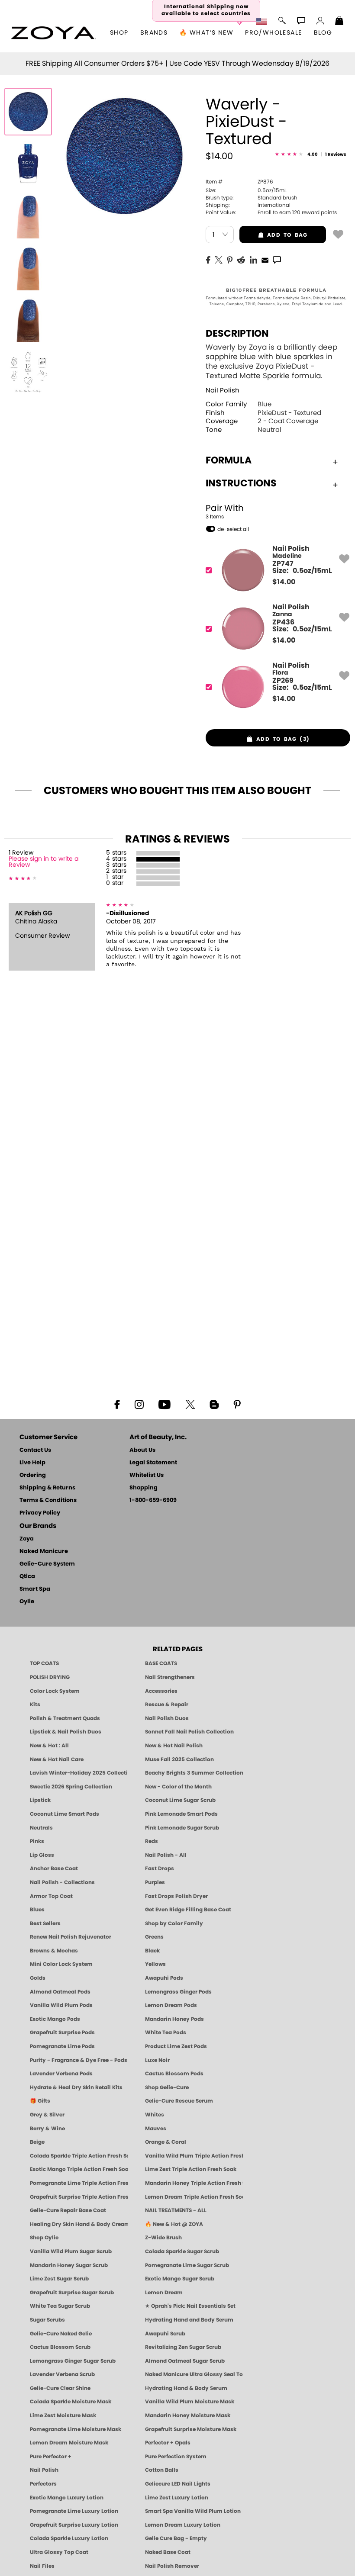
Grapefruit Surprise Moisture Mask (191, 2429)
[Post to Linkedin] (253, 259)
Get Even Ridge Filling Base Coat (188, 1910)
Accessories (161, 1691)
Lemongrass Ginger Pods (178, 1992)
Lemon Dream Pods (171, 2005)
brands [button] (154, 33)
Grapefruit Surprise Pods (62, 2032)
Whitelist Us (147, 1475)
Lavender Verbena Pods (61, 2074)
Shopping (144, 1488)
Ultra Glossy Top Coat (59, 2552)
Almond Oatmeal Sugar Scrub (185, 2361)
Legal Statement (153, 1463)
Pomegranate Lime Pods (62, 2046)
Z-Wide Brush (163, 2238)
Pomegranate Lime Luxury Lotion (74, 2511)
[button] (53, 33)
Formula (229, 460)
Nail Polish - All (166, 1855)
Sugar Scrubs (47, 2320)
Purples (155, 1882)
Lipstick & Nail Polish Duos (66, 1732)
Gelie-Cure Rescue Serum (179, 2101)
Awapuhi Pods (164, 1978)
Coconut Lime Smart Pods (65, 1814)
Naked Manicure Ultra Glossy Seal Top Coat (194, 2374)
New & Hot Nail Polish (174, 1746)
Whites (155, 2115)
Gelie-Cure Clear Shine (60, 2388)
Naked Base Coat (168, 2552)
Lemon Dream (164, 2293)
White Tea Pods (166, 2032)
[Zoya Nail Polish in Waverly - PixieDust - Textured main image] (28, 112)
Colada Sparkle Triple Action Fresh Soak (79, 2156)
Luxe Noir (157, 2060)
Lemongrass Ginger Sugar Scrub (73, 2361)
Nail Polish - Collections (62, 1882)
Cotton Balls (162, 2470)
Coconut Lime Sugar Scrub (180, 1800)
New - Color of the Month (178, 1787)
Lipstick (40, 1800)
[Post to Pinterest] (230, 259)
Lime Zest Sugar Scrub (59, 2279)
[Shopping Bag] (339, 22)
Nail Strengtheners (170, 1677)
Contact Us (35, 1450)
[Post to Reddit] (241, 259)
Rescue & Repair (167, 1704)
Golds (38, 1978)
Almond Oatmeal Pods (60, 1992)
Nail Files (42, 2566)
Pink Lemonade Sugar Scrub (182, 1828)
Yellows (155, 1964)
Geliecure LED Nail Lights (178, 2484)
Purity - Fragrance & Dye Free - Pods (79, 2060)
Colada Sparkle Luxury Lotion (69, 2538)
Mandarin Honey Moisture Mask (188, 2415)
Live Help (32, 1463)
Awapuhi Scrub (165, 2334)
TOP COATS (44, 1663)
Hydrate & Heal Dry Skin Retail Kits (76, 2087)
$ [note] (284, 582)
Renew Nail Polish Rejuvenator (71, 1937)
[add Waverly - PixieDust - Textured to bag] (338, 234)
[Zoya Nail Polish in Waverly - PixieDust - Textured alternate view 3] (28, 267)
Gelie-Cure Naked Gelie (61, 2334)
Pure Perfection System (176, 2457)
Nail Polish (223, 391)
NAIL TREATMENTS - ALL (176, 2210)
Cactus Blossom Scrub (60, 2347)
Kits (35, 1704)
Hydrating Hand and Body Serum (189, 2320)
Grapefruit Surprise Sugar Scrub (72, 2293)
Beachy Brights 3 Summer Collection (194, 1773)
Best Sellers (45, 1923)
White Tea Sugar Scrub (60, 2306)
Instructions (241, 483)
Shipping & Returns (47, 1488)
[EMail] (265, 259)
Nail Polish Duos (167, 1718)
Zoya (27, 1539)
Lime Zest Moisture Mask (63, 2415)
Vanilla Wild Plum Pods (61, 2005)
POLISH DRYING (50, 1677)
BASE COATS (161, 1663)
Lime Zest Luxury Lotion (177, 2498)
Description (237, 334)
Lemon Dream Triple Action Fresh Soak (194, 2197)
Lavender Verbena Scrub (62, 2374)
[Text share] (277, 260)
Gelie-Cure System (47, 1564)
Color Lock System (55, 1691)
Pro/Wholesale (273, 33)
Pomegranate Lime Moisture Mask (76, 2429)
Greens (154, 1937)
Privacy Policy (40, 1513)
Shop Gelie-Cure (167, 2087)
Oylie (27, 1602)
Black (152, 1951)
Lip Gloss (42, 1855)
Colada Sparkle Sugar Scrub (182, 2251)
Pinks (37, 1841)
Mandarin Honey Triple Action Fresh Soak (194, 2183)
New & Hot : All (49, 1746)
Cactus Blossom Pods (174, 2074)
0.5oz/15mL (246, 190)
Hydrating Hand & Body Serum (186, 2388)
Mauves (156, 2129)
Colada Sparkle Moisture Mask (71, 2402)
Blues (37, 1910)
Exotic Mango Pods (55, 2019)
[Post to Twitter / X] (219, 259)
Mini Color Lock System (61, 1964)
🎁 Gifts (40, 2101)
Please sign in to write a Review (44, 862)
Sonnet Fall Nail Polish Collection (189, 1732)
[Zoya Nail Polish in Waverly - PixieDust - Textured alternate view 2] (28, 215)
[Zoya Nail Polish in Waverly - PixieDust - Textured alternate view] (28, 164)
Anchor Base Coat (54, 1868)
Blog (323, 33)
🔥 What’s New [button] (206, 33)
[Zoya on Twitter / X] (190, 1404)
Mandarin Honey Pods (174, 2019)
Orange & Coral (166, 2142)
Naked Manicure (44, 1552)
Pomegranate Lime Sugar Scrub (187, 2265)
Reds (152, 1841)
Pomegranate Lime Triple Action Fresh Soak (79, 2183)
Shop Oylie (44, 2238)
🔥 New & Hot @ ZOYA (174, 2224)
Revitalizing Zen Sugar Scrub (183, 2347)
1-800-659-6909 (153, 1500)
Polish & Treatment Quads (65, 1718)
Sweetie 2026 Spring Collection (71, 1787)
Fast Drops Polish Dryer (176, 1896)
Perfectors (43, 2484)
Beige (37, 2142)
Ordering (33, 1475)
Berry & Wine (47, 2129)
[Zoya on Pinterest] (237, 1404)
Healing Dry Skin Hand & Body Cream (79, 2224)
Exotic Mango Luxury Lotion (67, 2498)
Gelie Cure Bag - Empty (176, 2538)
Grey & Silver (47, 2115)
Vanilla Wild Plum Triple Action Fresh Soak (194, 2156)
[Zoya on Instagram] (139, 1404)
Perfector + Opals (168, 2443)
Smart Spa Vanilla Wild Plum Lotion (193, 2511)
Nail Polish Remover (172, 2566)
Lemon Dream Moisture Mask (69, 2443)
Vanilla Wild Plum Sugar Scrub (71, 2251)
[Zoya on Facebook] (117, 1404)
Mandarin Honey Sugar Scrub (69, 2265)
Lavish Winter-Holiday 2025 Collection (79, 1773)
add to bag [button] (273, 235)
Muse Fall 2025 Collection (179, 1759)
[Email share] (265, 260)
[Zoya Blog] (214, 1404)
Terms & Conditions (48, 1500)
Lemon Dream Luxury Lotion (183, 2525)
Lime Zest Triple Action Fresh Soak (191, 2169)
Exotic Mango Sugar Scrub (180, 2279)
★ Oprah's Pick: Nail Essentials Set (190, 2306)
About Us (142, 1450)
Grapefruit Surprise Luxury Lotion (74, 2525)
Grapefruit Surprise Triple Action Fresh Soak (79, 2197)
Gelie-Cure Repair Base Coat (68, 2210)
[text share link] (277, 259)
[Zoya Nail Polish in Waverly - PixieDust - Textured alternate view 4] (28, 319)
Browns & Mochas (54, 1951)
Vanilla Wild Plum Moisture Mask (190, 2402)
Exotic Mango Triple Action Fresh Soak (79, 2169)
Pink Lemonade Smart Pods (181, 1814)
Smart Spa (35, 1589)
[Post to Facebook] (208, 259)
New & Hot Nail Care (57, 1759)
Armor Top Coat (51, 1896)
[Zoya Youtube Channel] (165, 1404)
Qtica (27, 1577)
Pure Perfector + (51, 2457)
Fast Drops (160, 1868)
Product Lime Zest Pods (176, 2046)
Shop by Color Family (174, 1923)
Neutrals (41, 1828)
